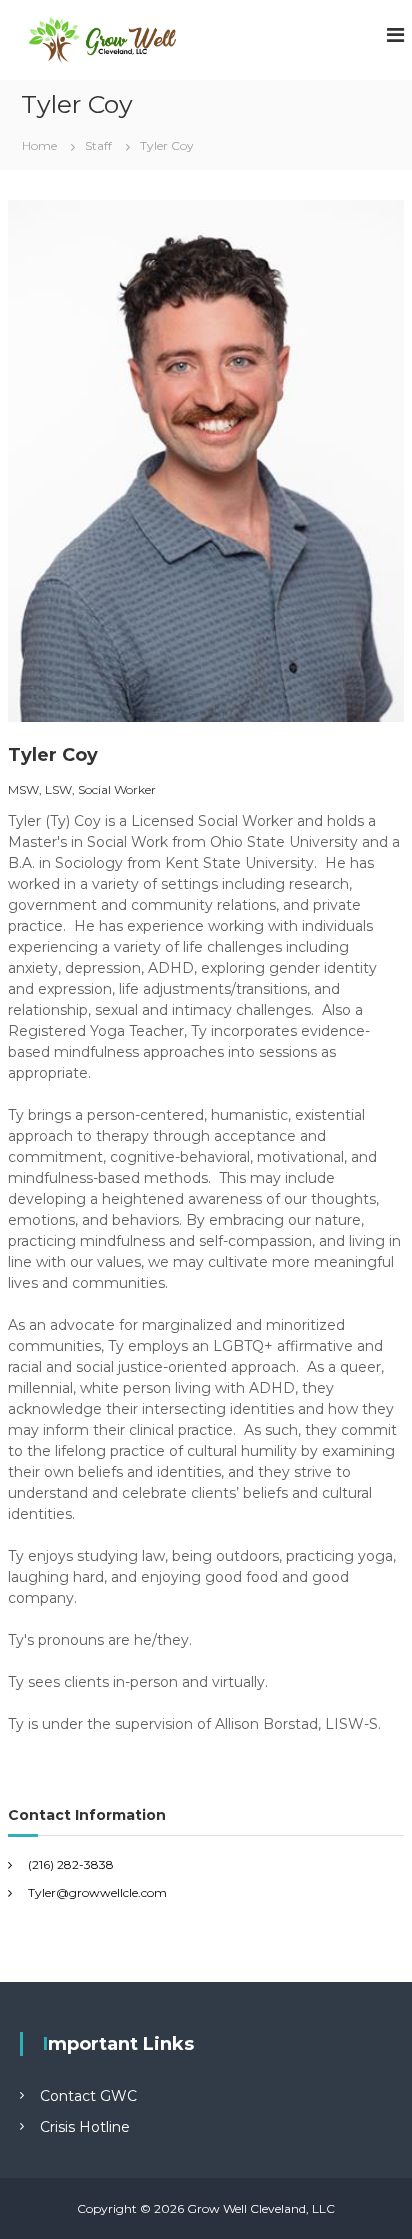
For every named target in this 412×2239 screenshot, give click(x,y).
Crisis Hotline (85, 2127)
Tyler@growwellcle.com (97, 1892)
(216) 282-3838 (71, 1864)
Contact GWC (88, 2096)
